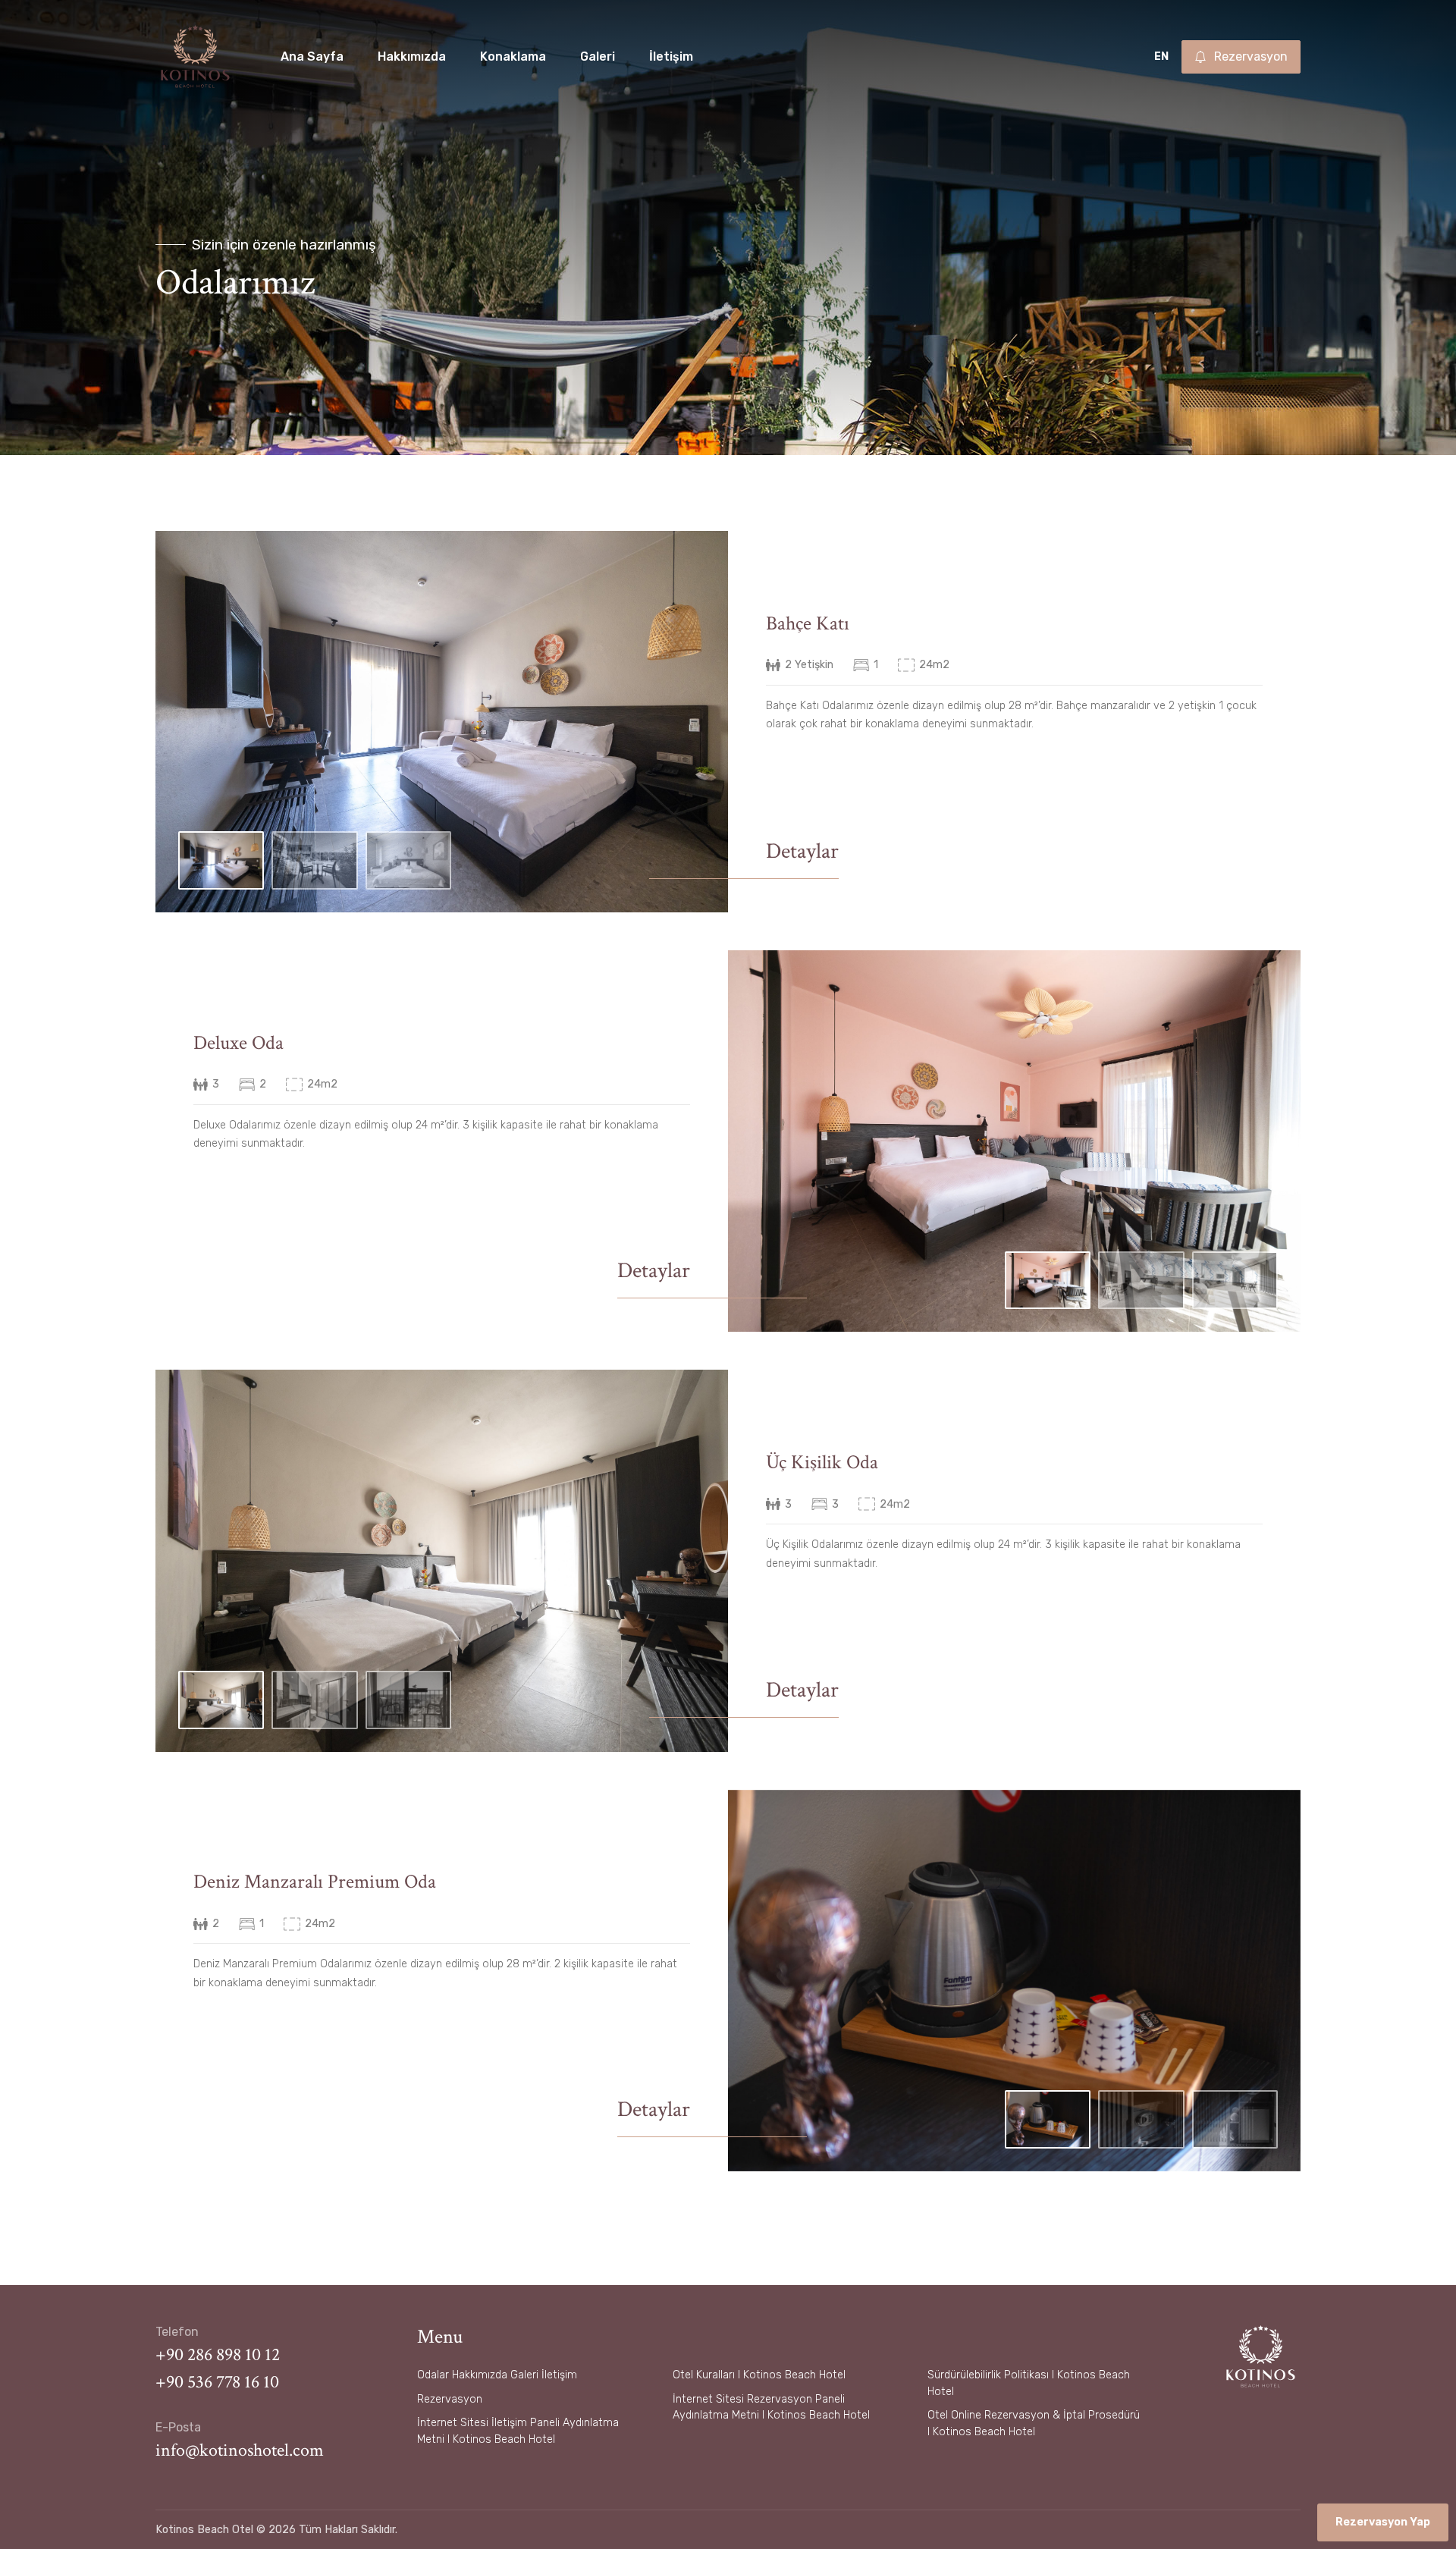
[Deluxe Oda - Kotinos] (1014, 1140)
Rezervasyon (450, 2399)
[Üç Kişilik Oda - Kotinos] (442, 1560)
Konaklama (513, 57)
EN (1161, 57)
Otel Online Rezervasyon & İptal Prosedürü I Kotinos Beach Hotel (1034, 2423)
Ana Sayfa (312, 57)
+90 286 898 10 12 (218, 2354)
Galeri (598, 57)
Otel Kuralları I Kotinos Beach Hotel (759, 2375)
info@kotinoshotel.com (240, 2450)
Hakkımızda (412, 57)
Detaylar (802, 851)
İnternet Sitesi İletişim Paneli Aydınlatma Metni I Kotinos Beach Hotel (518, 2431)
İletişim (671, 57)
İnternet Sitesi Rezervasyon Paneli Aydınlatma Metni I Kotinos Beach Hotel (771, 2408)
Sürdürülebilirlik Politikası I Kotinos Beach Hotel (1029, 2383)
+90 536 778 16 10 (217, 2382)
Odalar (433, 2375)
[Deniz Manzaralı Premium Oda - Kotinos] (1014, 1979)
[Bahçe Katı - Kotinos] (442, 721)
